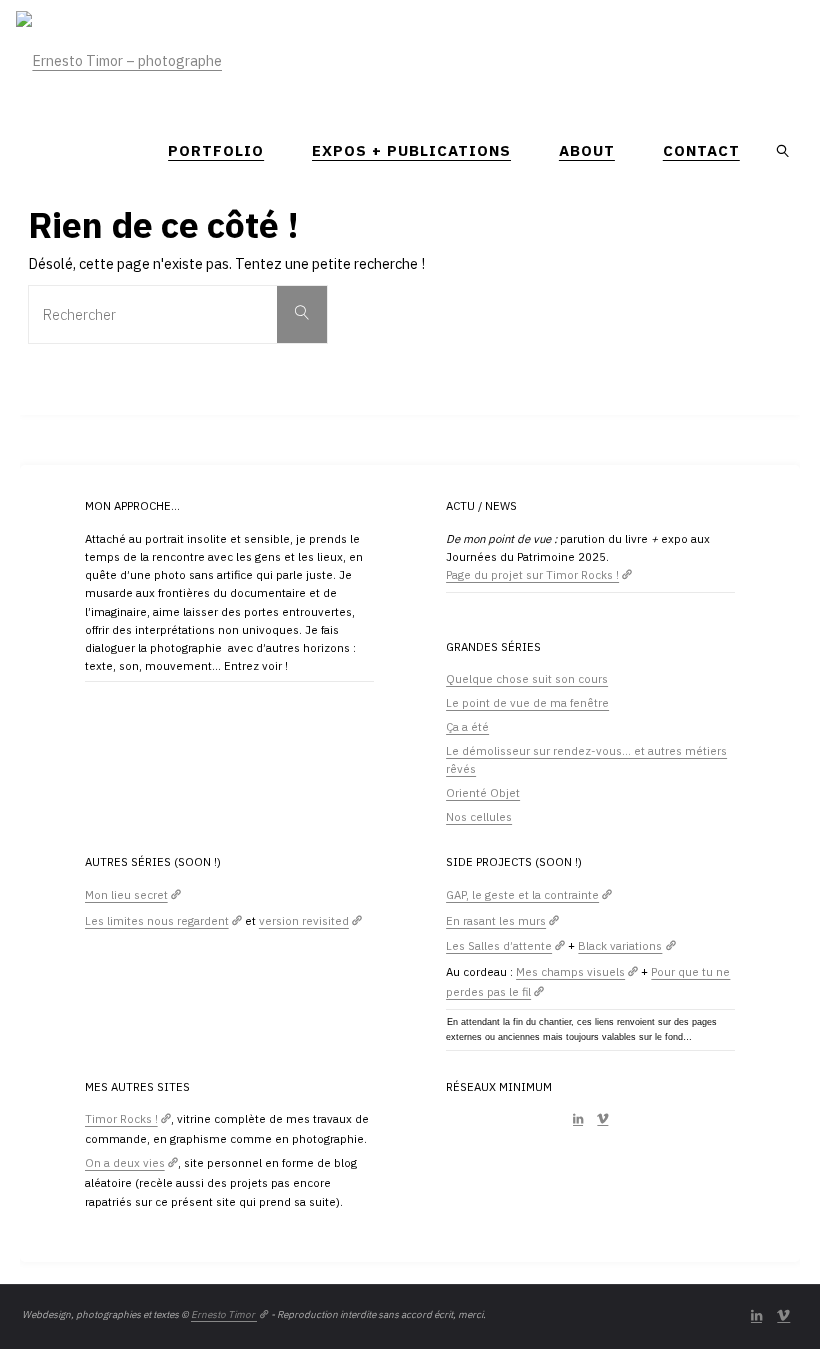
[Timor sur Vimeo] (602, 1118)
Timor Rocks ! (121, 1118)
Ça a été (467, 726)
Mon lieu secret (126, 894)
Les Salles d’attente (499, 945)
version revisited (304, 920)
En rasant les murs (496, 920)
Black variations (620, 945)
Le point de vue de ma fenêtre (527, 702)
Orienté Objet (483, 792)
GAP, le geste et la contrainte (522, 894)
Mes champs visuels (570, 971)
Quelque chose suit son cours (527, 678)
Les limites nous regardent (157, 920)
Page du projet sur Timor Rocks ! (532, 574)
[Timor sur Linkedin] (578, 1118)
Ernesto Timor (224, 1314)
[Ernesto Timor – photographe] (119, 49)
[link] (784, 150)
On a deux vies (125, 1162)
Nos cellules (479, 816)
